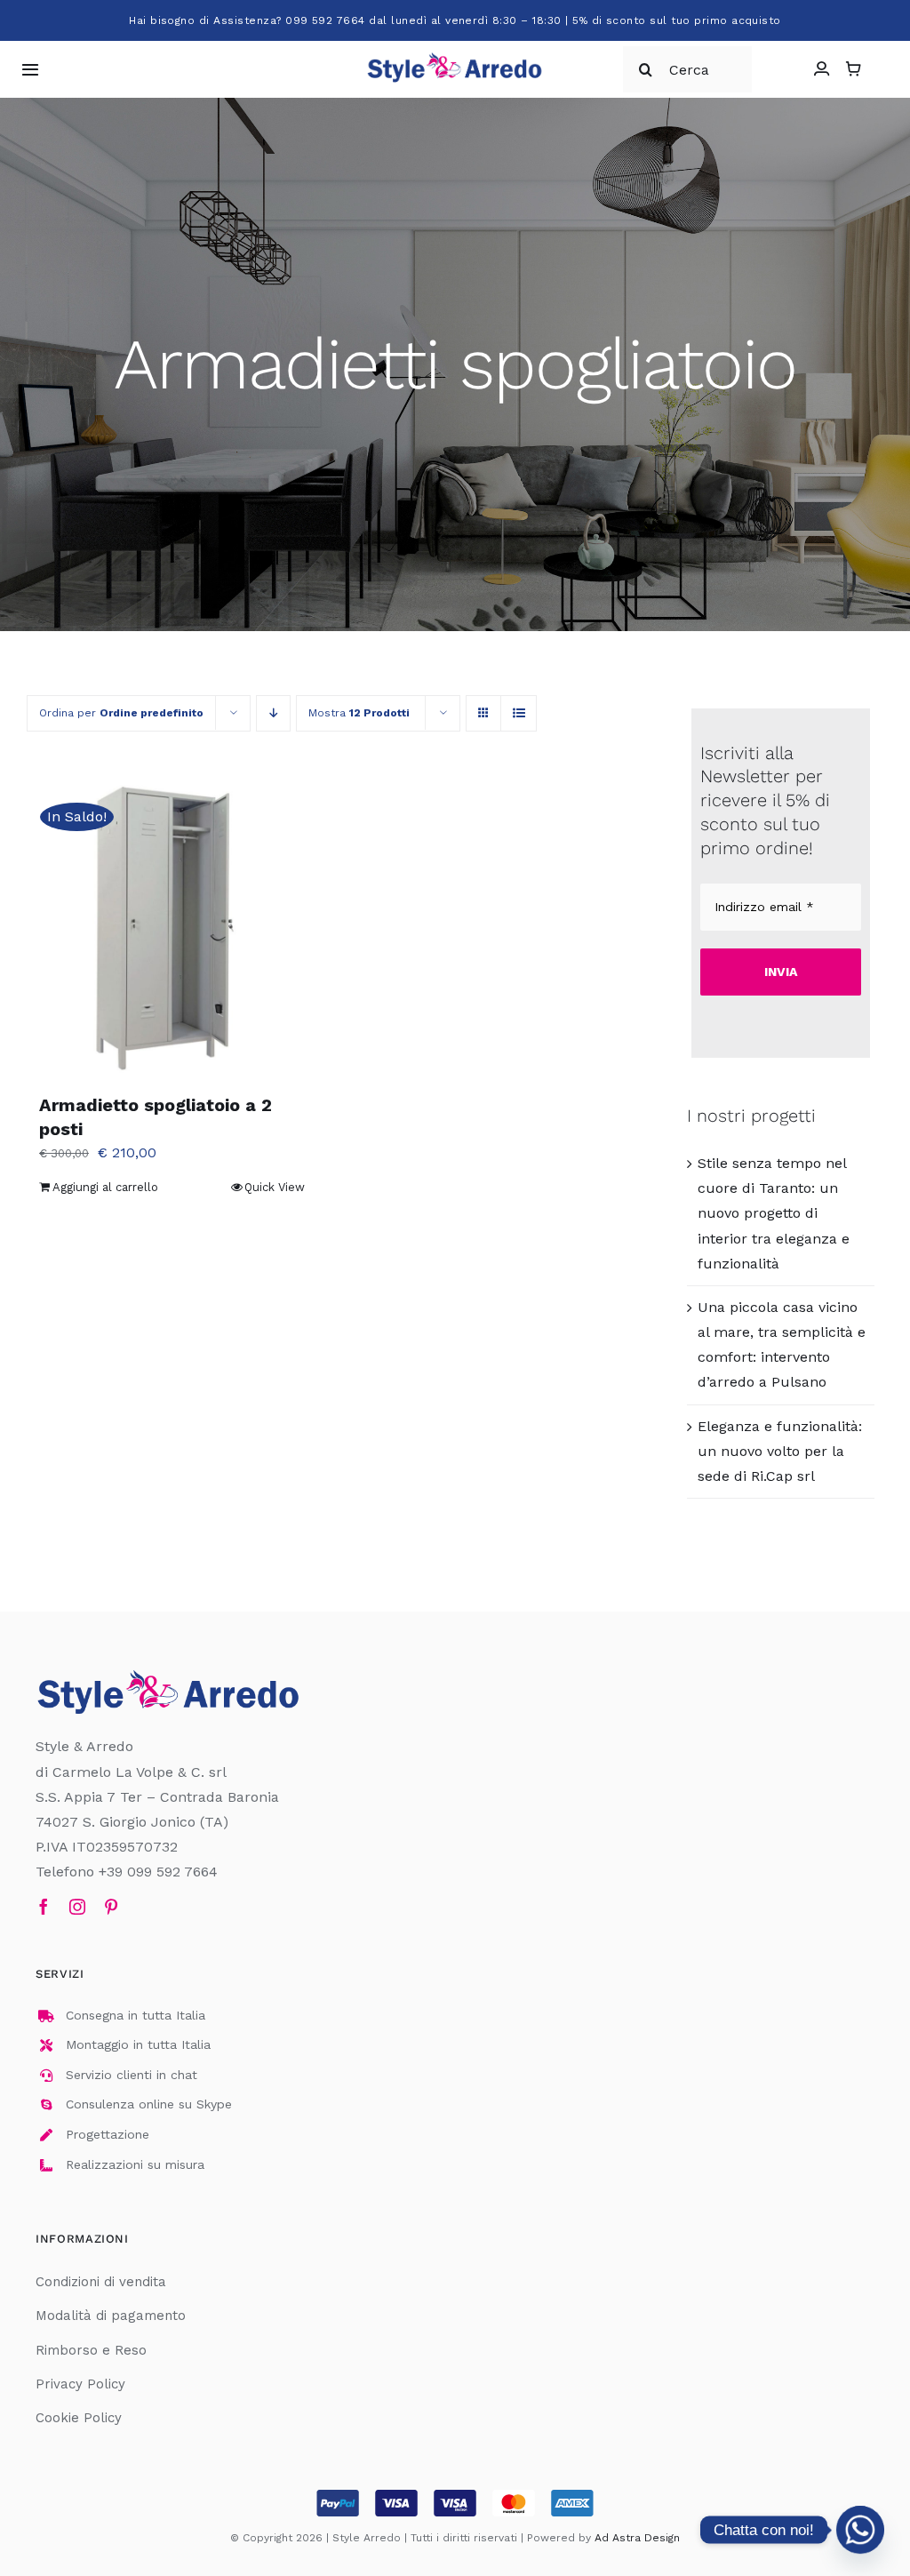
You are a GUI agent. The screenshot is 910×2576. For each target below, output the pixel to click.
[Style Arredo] (455, 56)
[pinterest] (111, 1907)
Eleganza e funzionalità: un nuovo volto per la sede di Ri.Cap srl (780, 1451)
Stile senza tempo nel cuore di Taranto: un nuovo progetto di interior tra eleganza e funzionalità (774, 1213)
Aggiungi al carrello (105, 1187)
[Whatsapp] (860, 2530)
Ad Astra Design (637, 2538)
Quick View (275, 1187)
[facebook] (44, 1907)
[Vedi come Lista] (519, 713)
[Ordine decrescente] (273, 713)
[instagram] (77, 1907)
